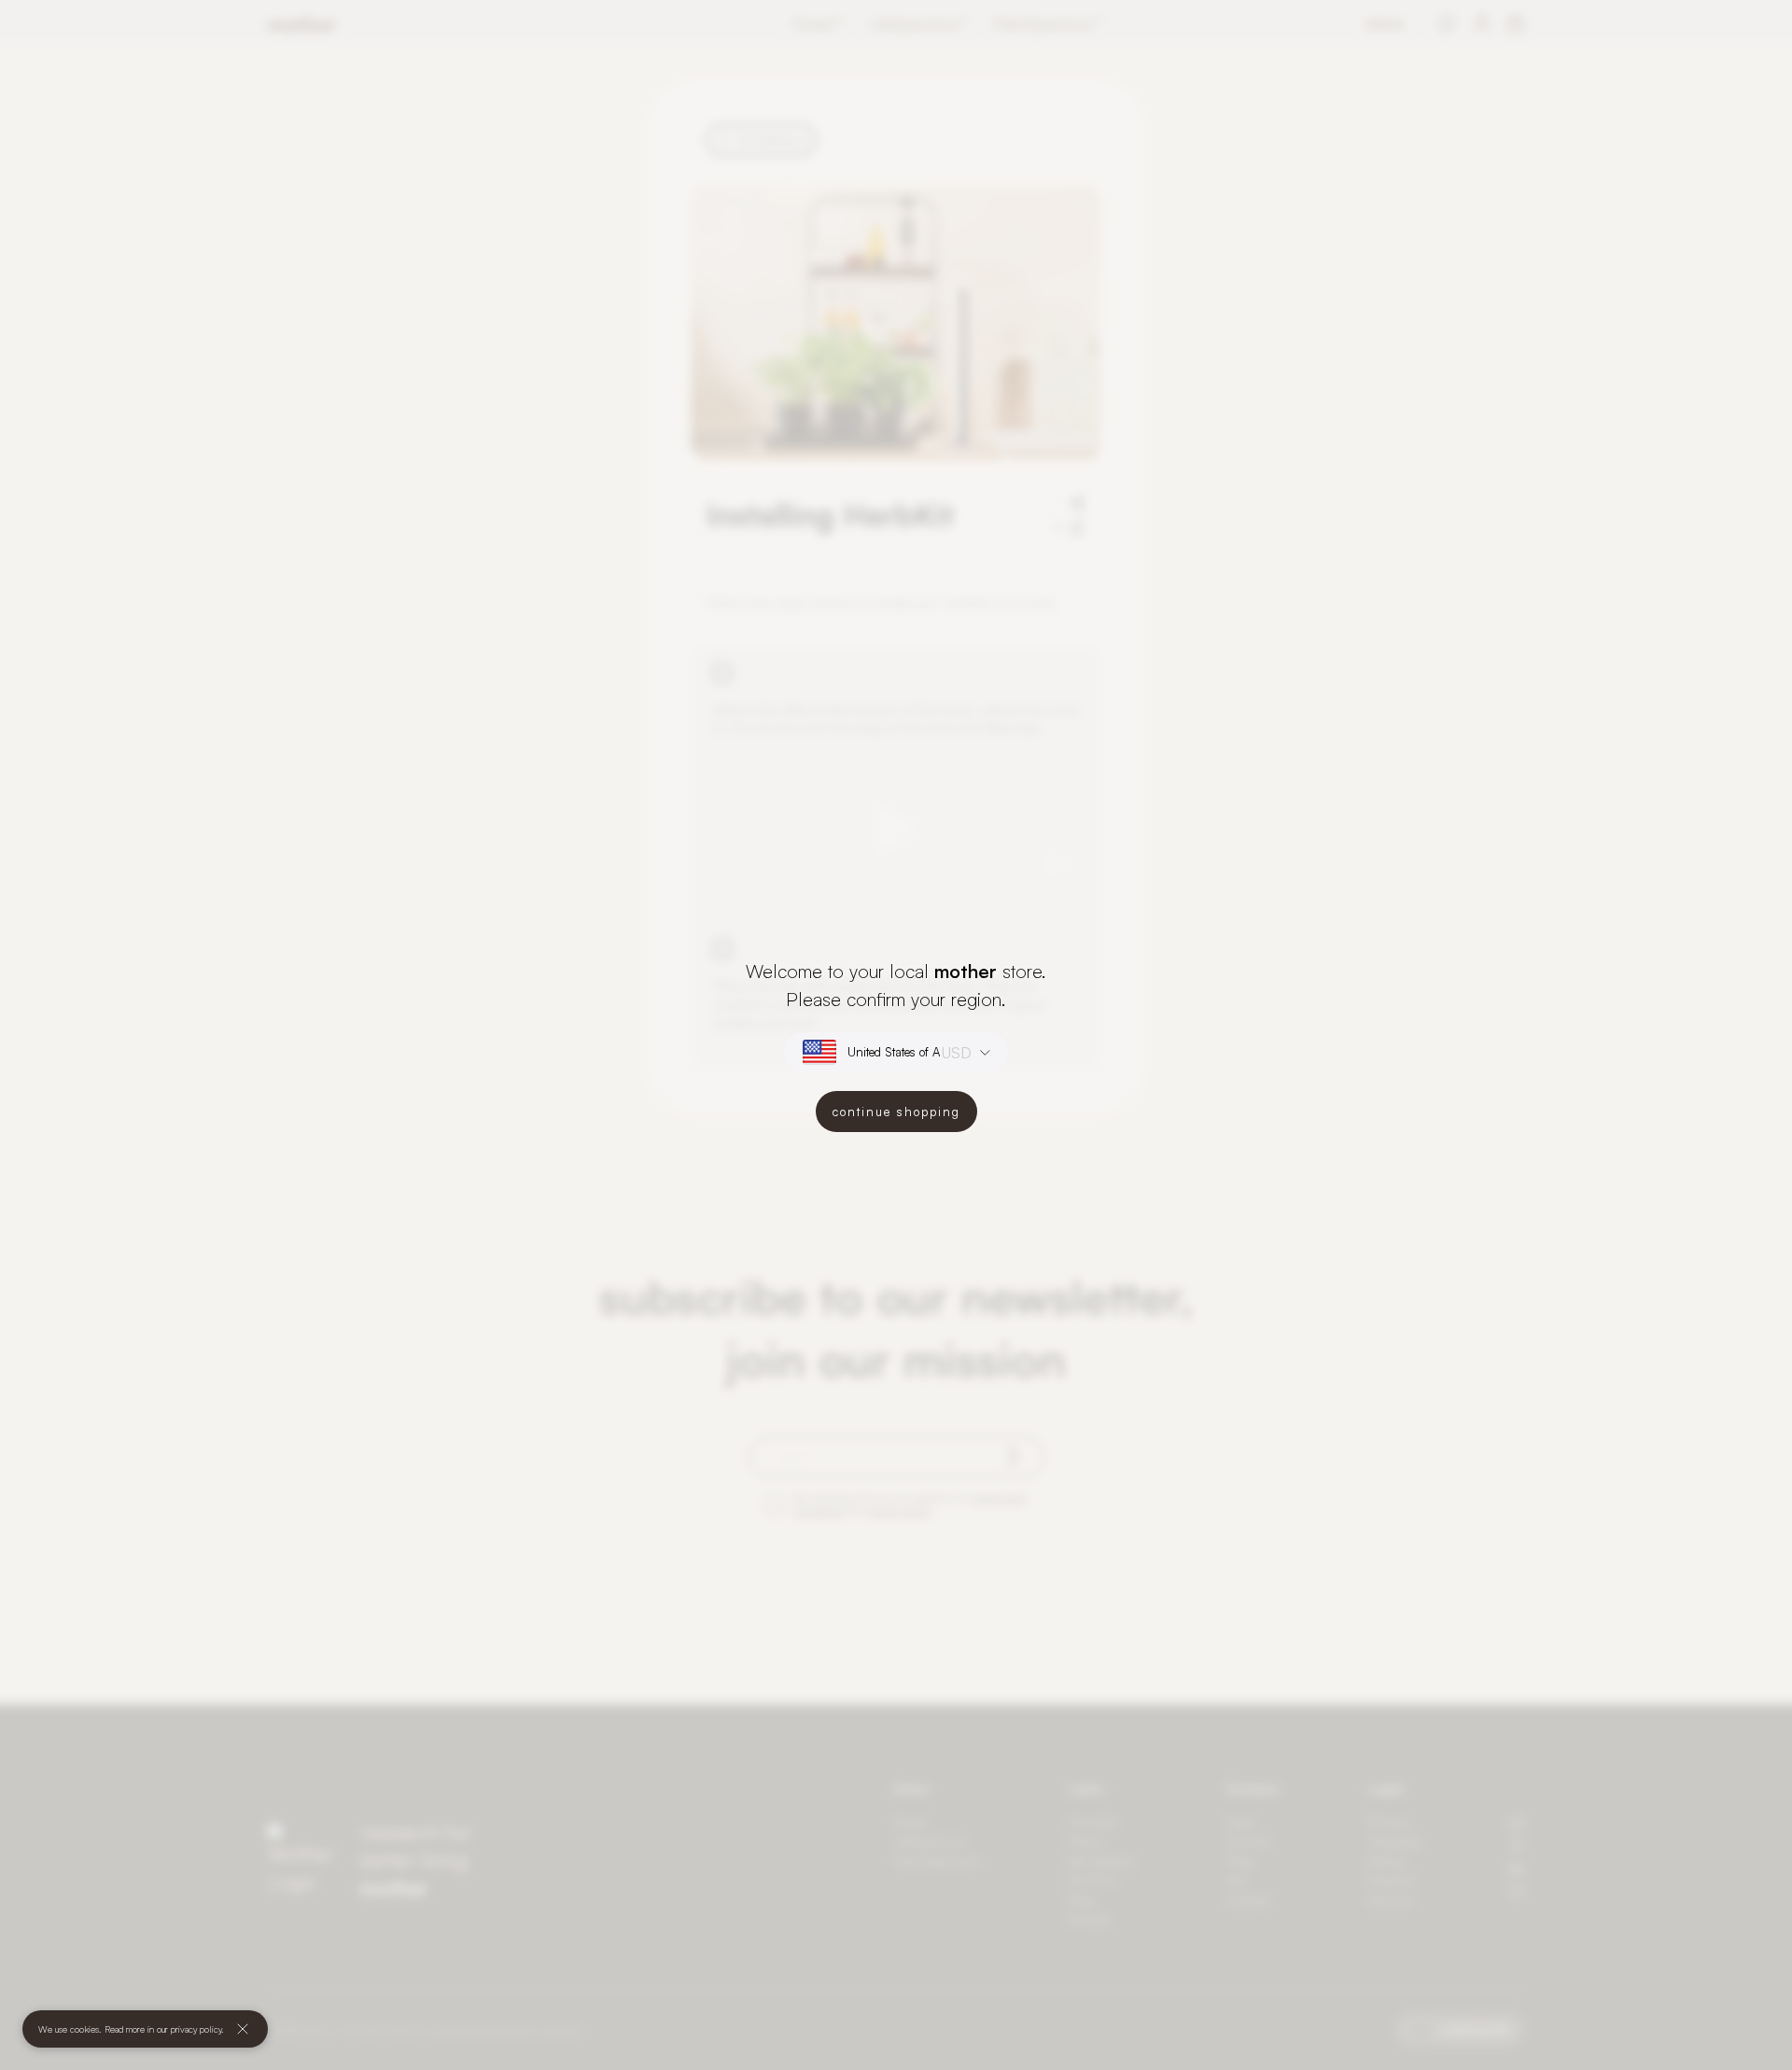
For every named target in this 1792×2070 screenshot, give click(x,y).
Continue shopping (896, 1112)
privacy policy (196, 2029)
